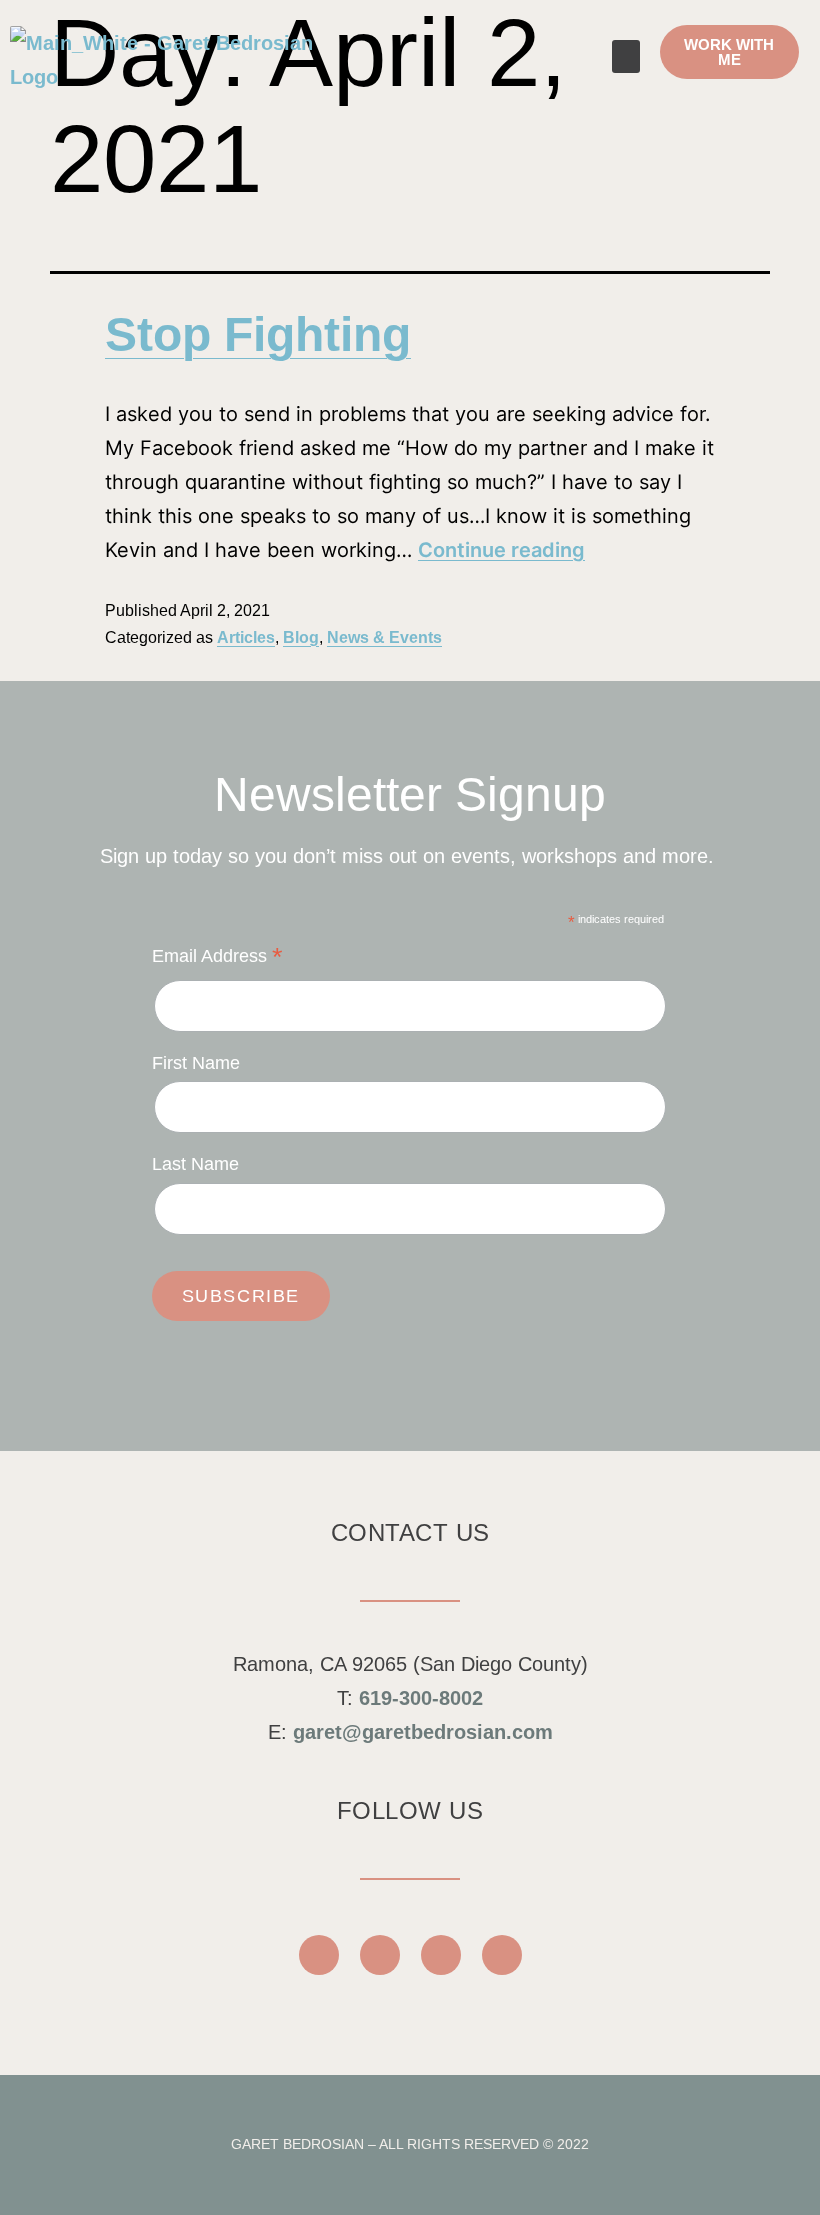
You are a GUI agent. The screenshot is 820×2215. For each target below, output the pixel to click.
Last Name (195, 1164)
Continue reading (501, 550)
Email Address (217, 958)
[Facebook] (319, 1955)
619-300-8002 (421, 1698)
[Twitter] (441, 1955)
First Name (196, 1063)
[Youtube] (380, 1955)
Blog (301, 637)
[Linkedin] (502, 1955)
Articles (246, 637)
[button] (626, 56)
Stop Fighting (258, 334)
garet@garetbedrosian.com (423, 1732)
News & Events (384, 637)
